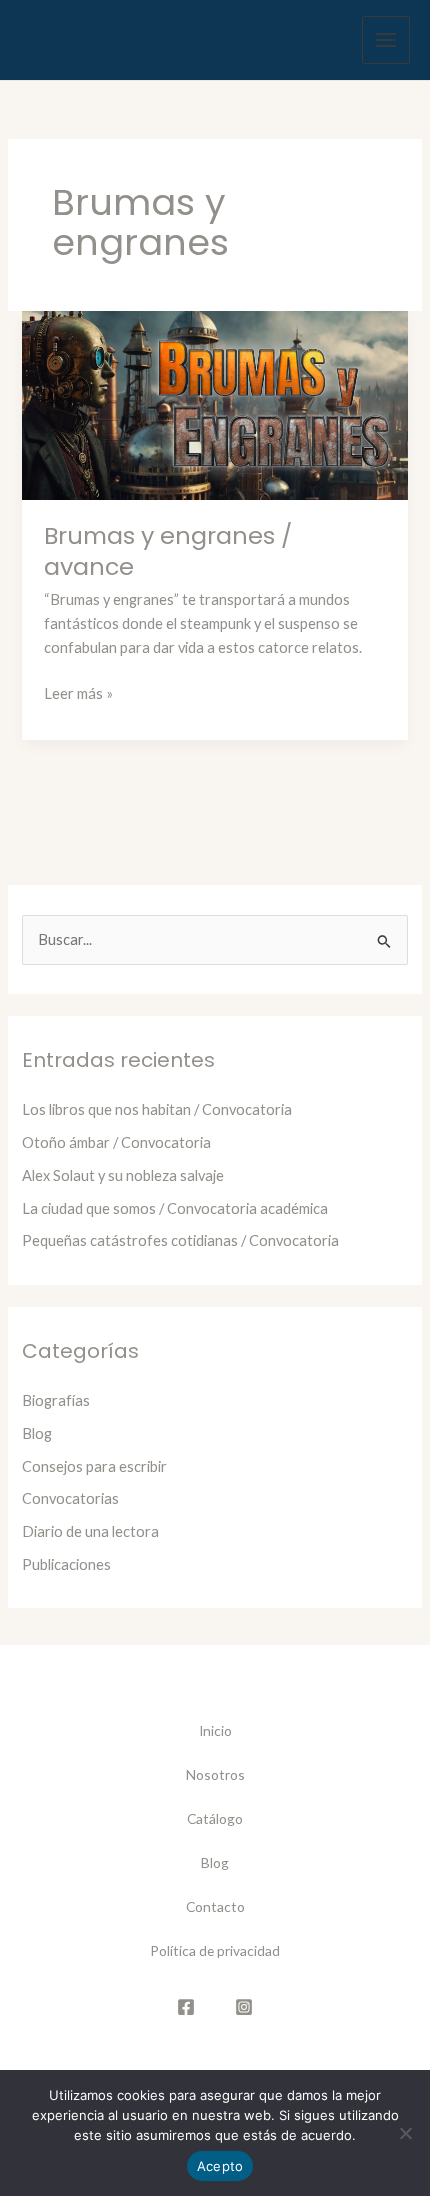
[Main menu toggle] (386, 40)
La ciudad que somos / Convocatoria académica (175, 1208)
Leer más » (78, 695)
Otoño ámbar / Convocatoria (116, 1142)
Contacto (215, 1906)
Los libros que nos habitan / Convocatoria (157, 1109)
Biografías (56, 1400)
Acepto (220, 2166)
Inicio (215, 1730)
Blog (37, 1433)
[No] (405, 2133)
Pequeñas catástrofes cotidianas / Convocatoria (180, 1240)
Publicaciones (66, 1564)
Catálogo (215, 1818)
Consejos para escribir (94, 1466)
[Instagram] (244, 2007)
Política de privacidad (215, 1950)
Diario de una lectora (90, 1531)
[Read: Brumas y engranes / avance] (214, 403)
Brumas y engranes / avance (168, 551)
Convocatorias (70, 1498)
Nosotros (215, 1774)
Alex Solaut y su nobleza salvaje (123, 1175)
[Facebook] (186, 2007)
